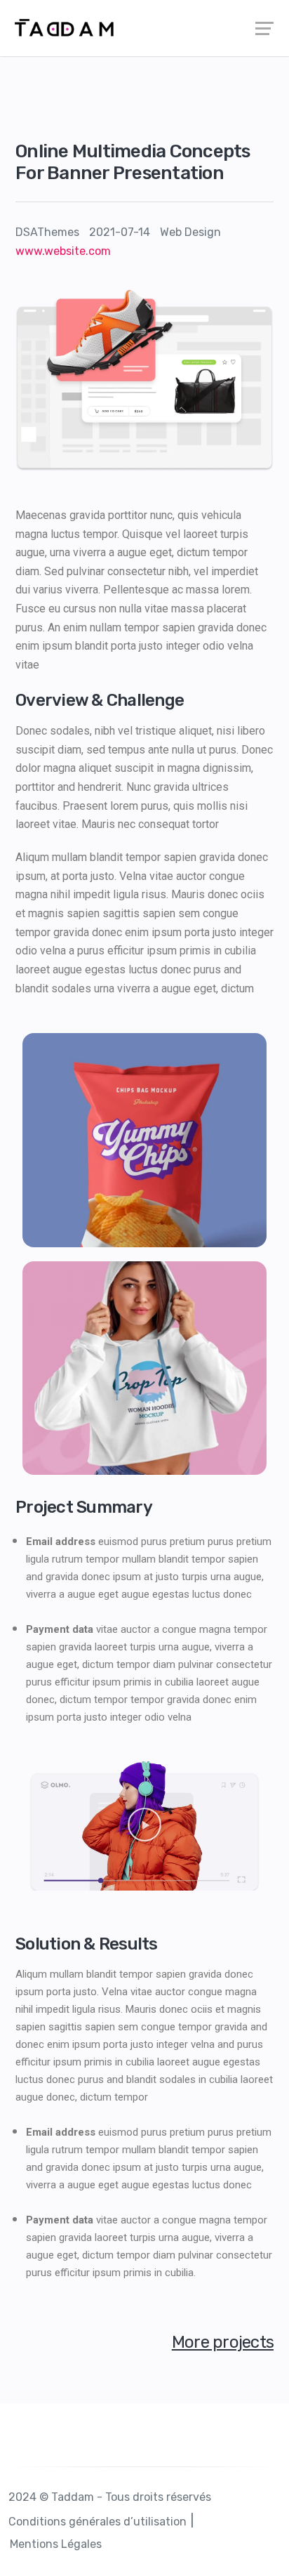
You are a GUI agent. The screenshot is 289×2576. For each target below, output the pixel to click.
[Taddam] (144, 28)
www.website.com (63, 251)
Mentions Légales (56, 2544)
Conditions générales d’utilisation (98, 2522)
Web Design (190, 232)
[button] (144, 1826)
